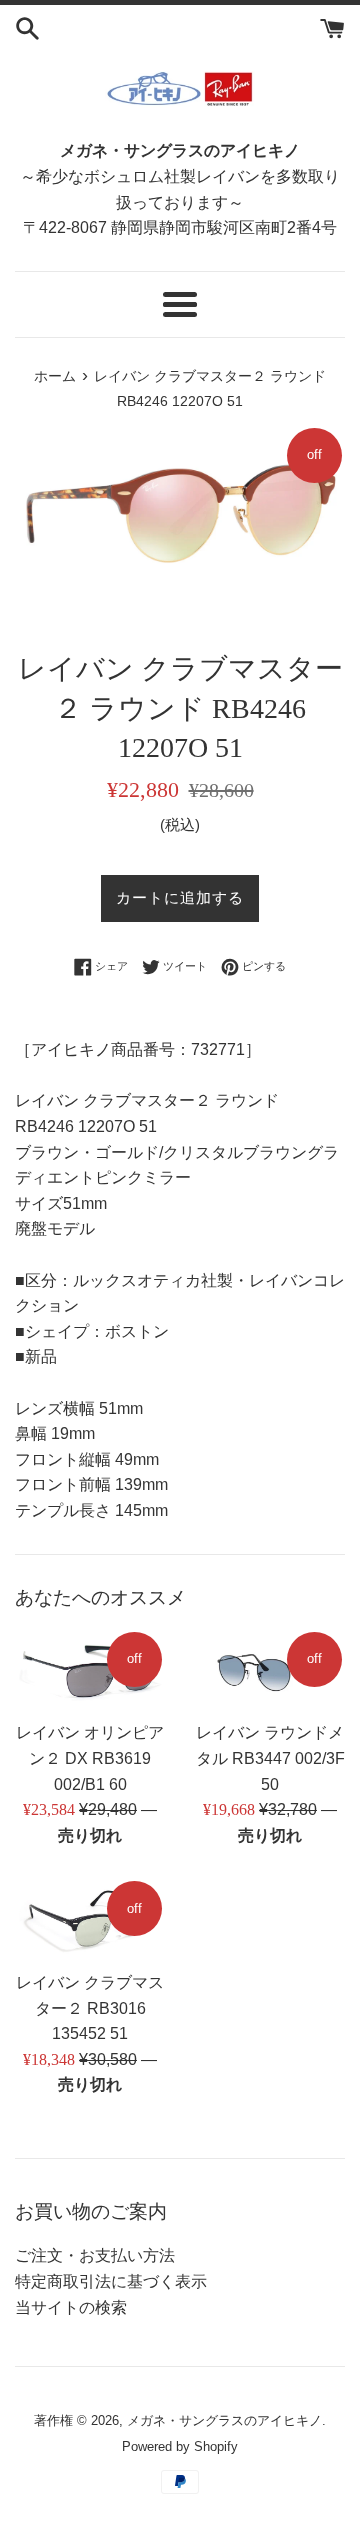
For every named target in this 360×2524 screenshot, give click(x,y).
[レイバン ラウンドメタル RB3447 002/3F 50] (270, 1670)
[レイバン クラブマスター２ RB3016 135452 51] (90, 1919)
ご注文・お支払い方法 (95, 2255)
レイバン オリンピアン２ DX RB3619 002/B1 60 (90, 1758)
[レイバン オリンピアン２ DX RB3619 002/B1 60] (90, 1670)
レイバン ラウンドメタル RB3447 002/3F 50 (270, 1758)
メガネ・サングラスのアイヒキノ (224, 2420)
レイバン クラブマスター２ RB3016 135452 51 (90, 2008)
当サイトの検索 (71, 2307)
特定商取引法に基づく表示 (111, 2281)
